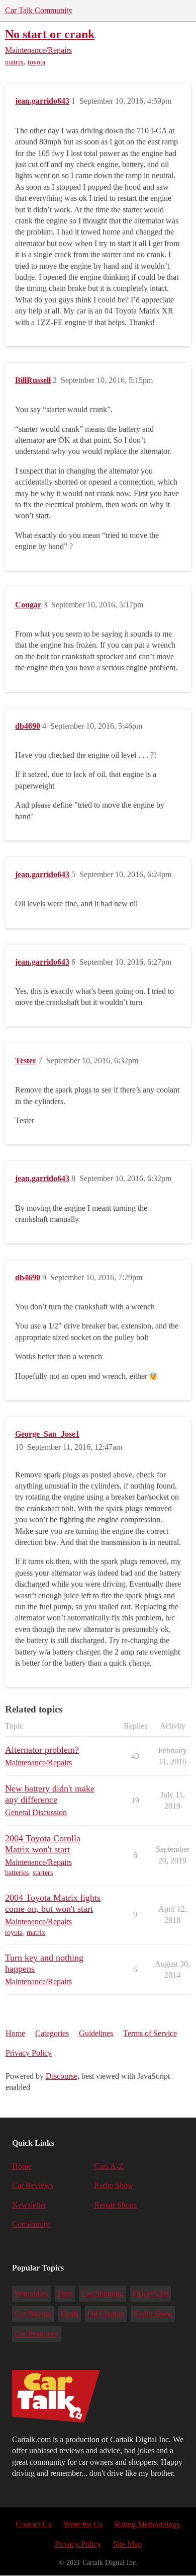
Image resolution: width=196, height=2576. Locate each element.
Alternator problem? (42, 1750)
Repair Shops (115, 2205)
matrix (14, 62)
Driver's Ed (151, 2293)
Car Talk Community (39, 10)
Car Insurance (37, 2334)
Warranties (31, 2293)
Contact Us (33, 2524)
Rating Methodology (148, 2524)
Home (15, 2033)
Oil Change (106, 2314)
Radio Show (114, 2185)
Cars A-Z (109, 2166)
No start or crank (50, 34)
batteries (17, 1873)
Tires (65, 2293)
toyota (36, 62)
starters (43, 1873)
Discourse (62, 2076)
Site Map (127, 2544)
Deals (69, 2314)
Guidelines (96, 2033)
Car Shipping (103, 2293)
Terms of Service (150, 2033)
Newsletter (29, 2205)
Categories (52, 2033)
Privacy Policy (29, 2053)
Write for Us (83, 2524)
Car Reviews (33, 2185)
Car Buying (33, 2314)
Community (31, 2224)
